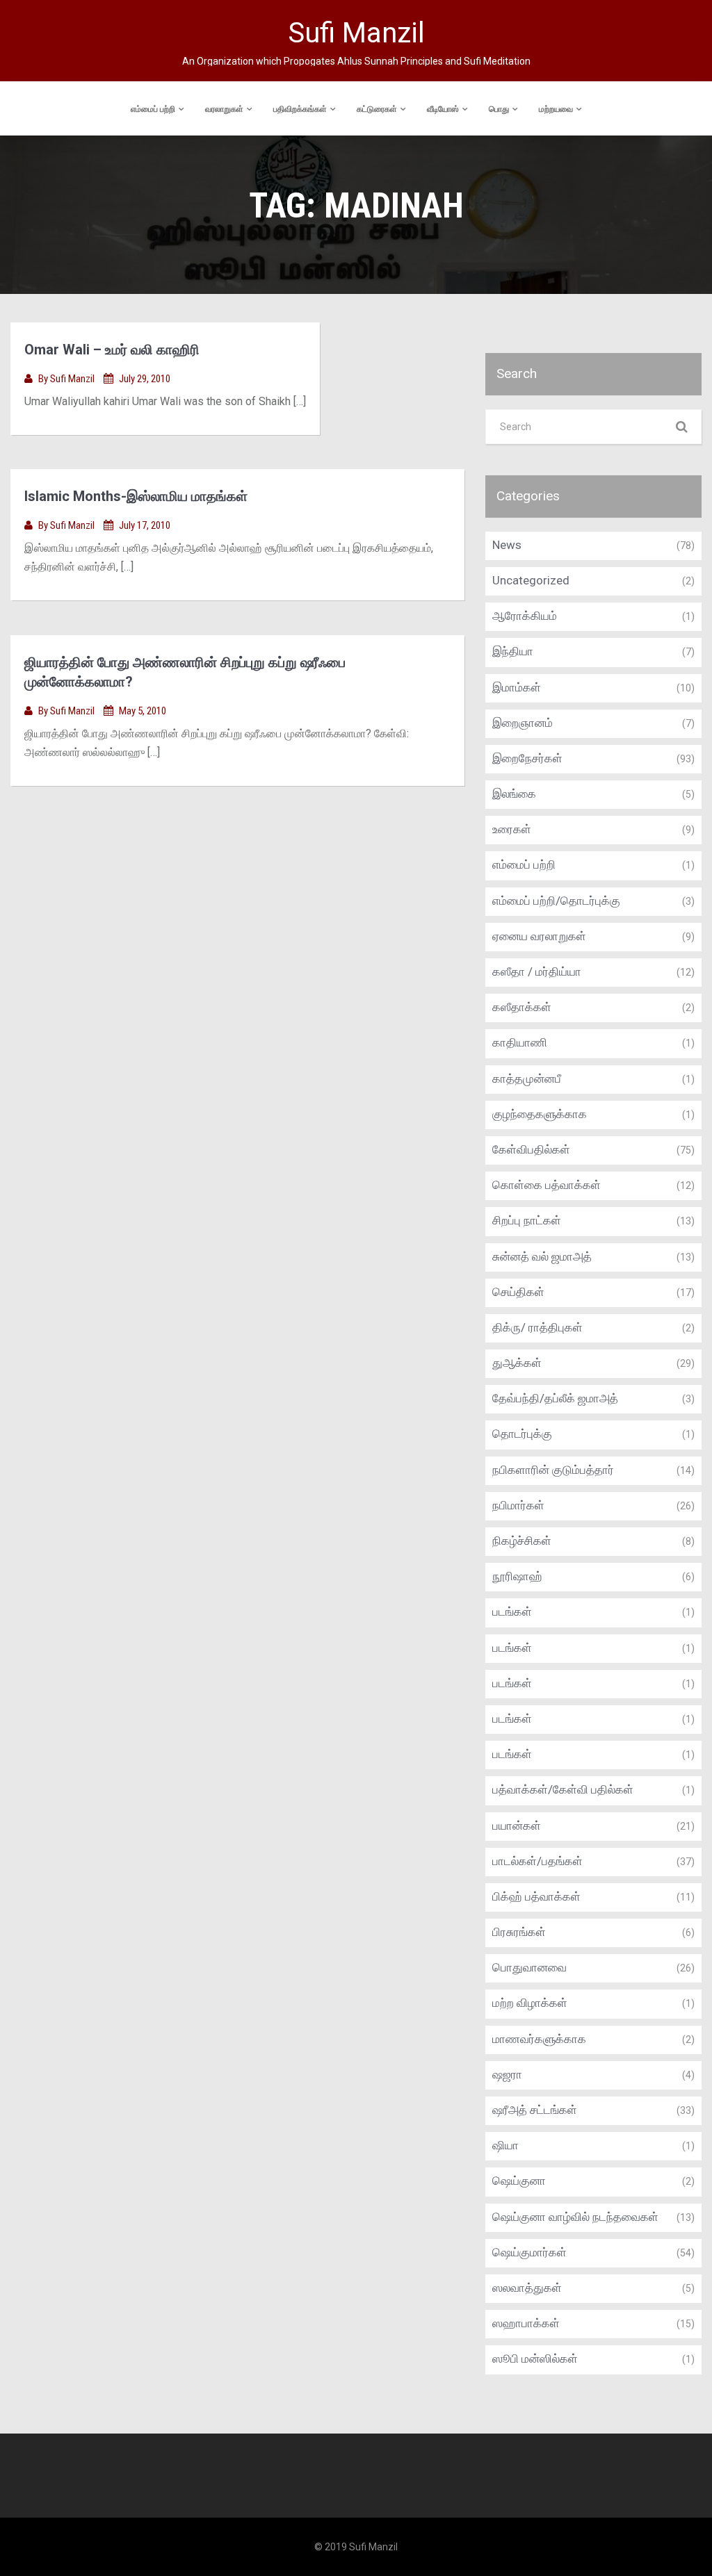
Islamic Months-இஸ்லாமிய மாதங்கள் (136, 496)
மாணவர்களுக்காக (539, 2039)
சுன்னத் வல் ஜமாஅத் (542, 1256)
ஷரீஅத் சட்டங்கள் (535, 2110)
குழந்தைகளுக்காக (540, 1114)
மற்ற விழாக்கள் (530, 2003)
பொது (499, 109)
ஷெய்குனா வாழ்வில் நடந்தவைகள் (575, 2217)
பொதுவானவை (529, 1967)
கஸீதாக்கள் (522, 1007)
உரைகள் (512, 829)
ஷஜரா (507, 2074)
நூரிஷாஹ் (517, 1576)
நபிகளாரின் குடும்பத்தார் (553, 1470)
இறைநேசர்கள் (527, 758)
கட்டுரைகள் (377, 109)
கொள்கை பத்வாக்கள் (547, 1185)
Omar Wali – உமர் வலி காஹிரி (112, 350)
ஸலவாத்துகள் (527, 2288)
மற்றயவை (556, 109)
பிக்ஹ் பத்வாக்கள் (536, 1896)
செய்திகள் (518, 1292)
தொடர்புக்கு (522, 1434)
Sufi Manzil (73, 379)
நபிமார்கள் (518, 1505)
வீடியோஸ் (443, 109)
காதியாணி (520, 1042)
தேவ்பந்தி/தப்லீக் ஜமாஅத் (555, 1398)
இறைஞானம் (523, 723)
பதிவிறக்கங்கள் (300, 109)
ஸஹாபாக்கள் (526, 2323)
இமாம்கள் (517, 687)
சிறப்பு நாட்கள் (527, 1220)
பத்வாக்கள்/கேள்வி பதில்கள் (563, 1789)
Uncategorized (531, 580)
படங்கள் (512, 1611)
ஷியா (505, 2145)
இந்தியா (513, 651)
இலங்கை (514, 794)
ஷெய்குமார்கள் (529, 2252)
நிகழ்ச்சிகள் (522, 1541)
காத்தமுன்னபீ (527, 1078)
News (507, 545)
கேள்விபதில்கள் (531, 1149)
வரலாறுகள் (224, 109)
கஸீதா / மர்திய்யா (537, 971)
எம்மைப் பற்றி (153, 109)
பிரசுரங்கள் (519, 1932)
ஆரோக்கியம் (525, 616)
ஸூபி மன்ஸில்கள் (535, 2358)
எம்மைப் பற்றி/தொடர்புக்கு (556, 901)
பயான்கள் (517, 1826)
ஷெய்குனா (519, 2181)
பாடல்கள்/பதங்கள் (537, 1861)
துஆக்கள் (517, 1363)
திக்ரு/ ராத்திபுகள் (537, 1327)
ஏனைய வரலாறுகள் (539, 936)
